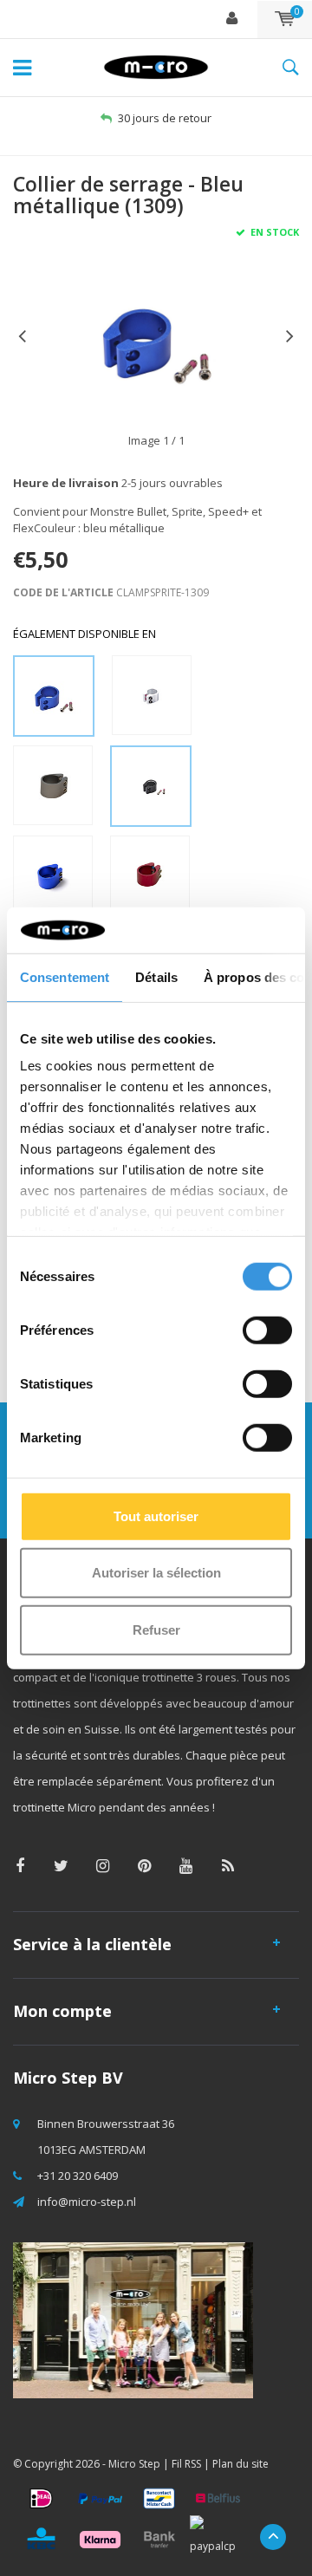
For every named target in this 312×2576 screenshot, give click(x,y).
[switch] (267, 1330)
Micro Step (134, 2464)
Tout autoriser (156, 1516)
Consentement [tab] (65, 976)
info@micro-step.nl (87, 2202)
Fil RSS (186, 2464)
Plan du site (240, 2464)
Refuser (156, 1629)
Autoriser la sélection (156, 1573)
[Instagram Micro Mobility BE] (103, 1866)
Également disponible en (84, 634)
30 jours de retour (165, 118)
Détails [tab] (156, 976)
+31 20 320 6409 (78, 2176)
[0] (285, 19)
